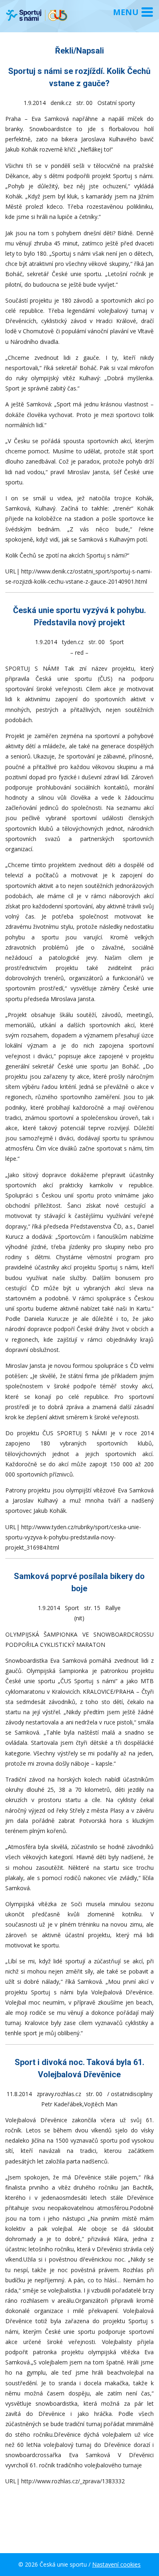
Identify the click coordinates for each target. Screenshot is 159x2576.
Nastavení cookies (116, 2564)
